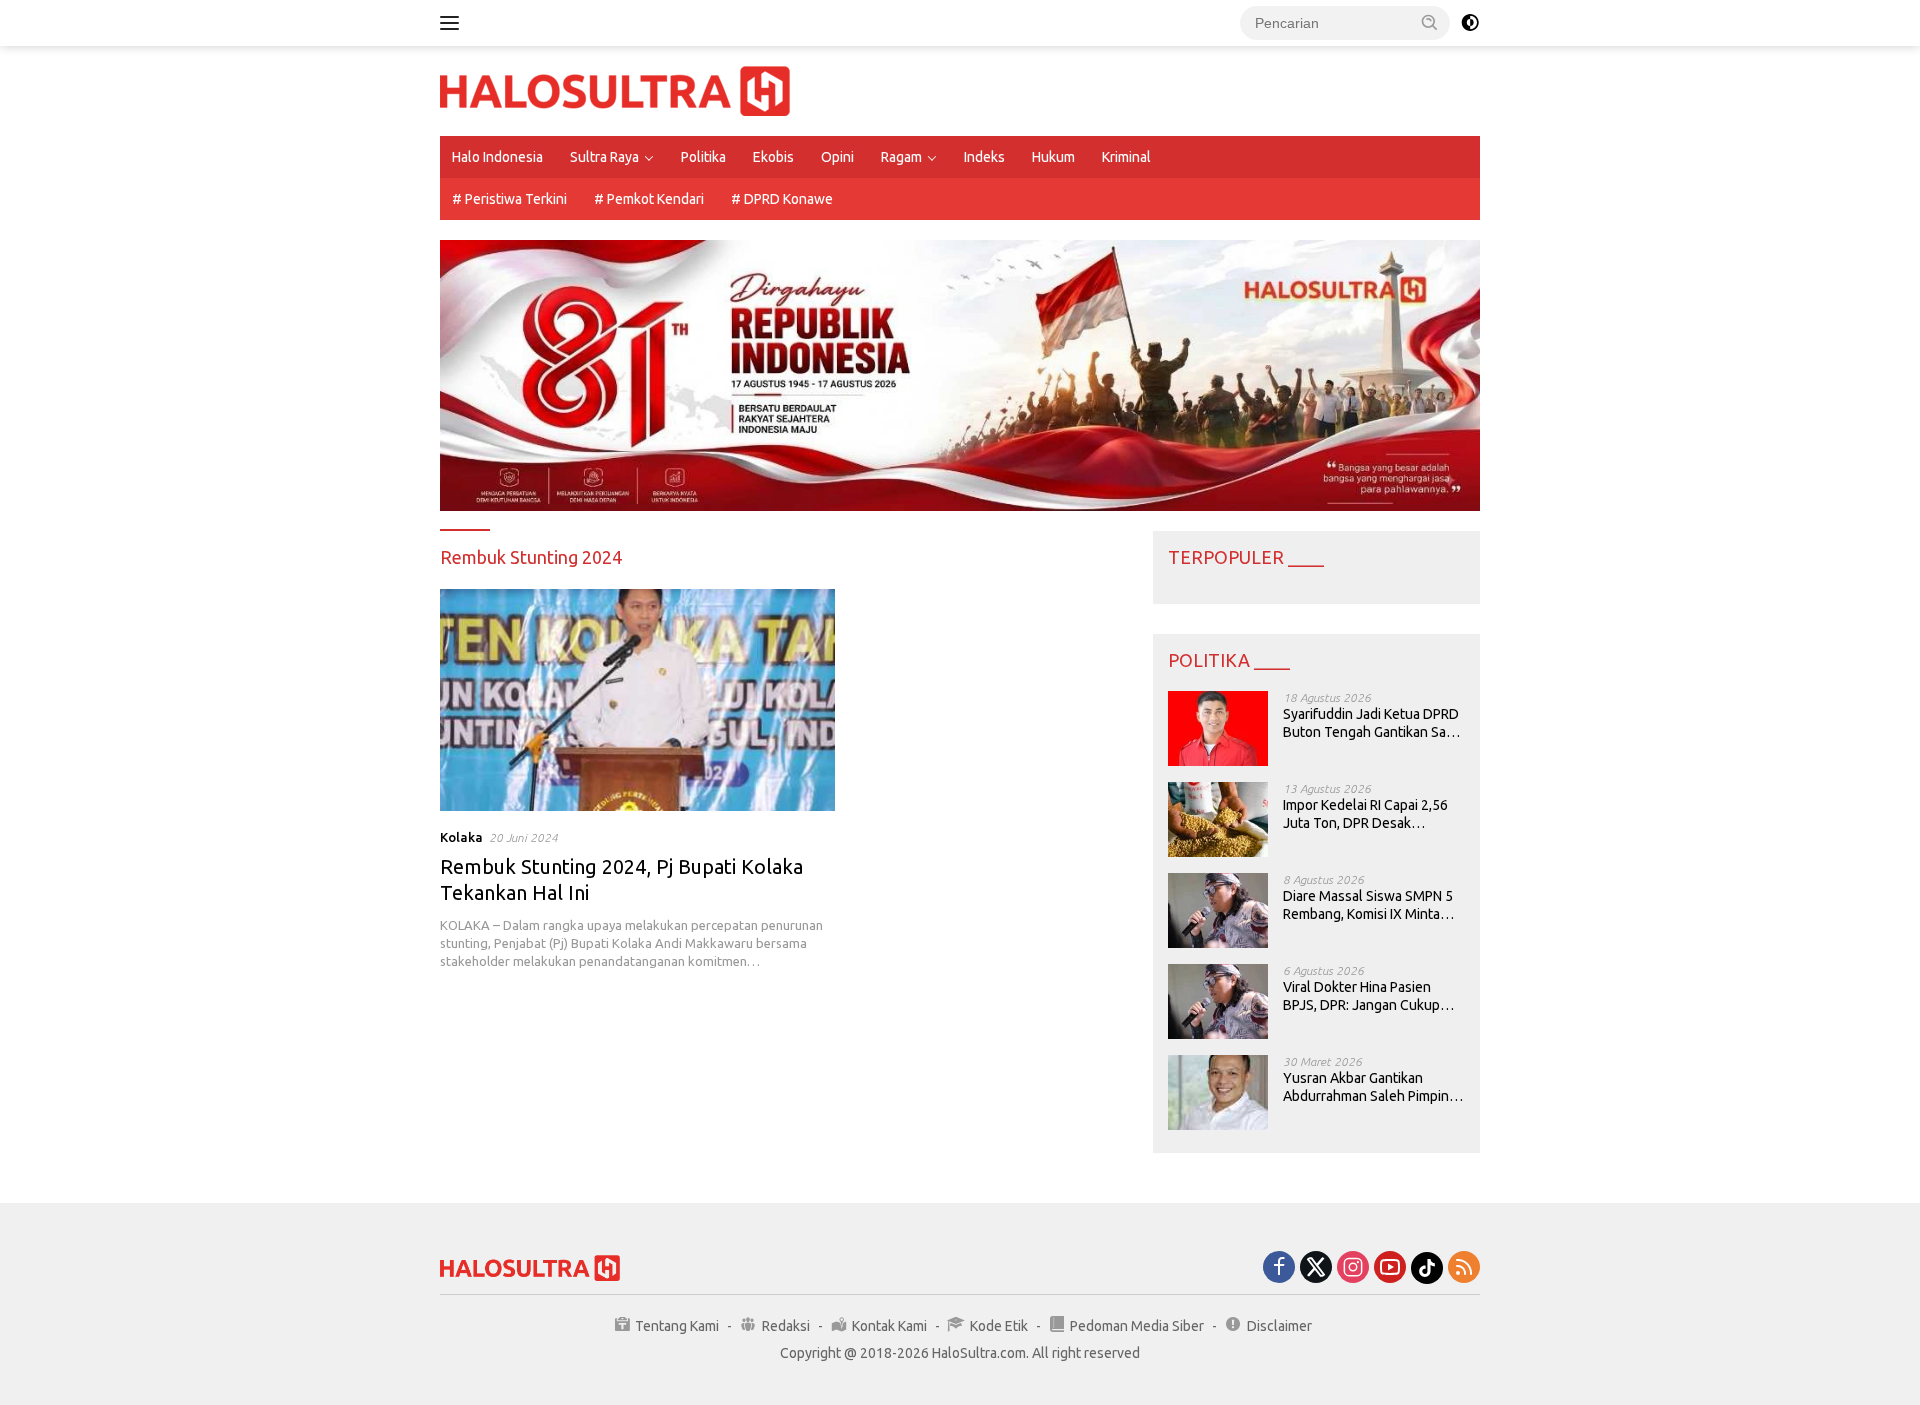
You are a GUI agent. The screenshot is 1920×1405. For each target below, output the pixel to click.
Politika (703, 157)
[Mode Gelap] (1470, 23)
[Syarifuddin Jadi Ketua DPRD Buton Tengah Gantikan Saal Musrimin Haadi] (1218, 728)
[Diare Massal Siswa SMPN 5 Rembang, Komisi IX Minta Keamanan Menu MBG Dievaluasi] (1218, 910)
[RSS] (1464, 1268)
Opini (837, 157)
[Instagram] (1353, 1268)
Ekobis (773, 157)
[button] (1430, 22)
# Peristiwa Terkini (509, 199)
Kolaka (461, 837)
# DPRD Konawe (782, 199)
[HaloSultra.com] (615, 90)
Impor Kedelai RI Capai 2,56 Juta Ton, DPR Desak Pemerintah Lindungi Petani (1367, 814)
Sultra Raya (604, 157)
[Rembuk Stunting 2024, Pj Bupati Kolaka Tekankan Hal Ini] (637, 700)
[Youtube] (1390, 1268)
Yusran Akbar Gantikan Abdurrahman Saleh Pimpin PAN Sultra (1366, 1087)
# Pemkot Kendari (649, 199)
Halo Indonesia (497, 157)
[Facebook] (1279, 1268)
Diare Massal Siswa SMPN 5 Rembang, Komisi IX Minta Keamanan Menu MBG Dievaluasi (1368, 905)
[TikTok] (1427, 1268)
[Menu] (453, 23)
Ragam (901, 157)
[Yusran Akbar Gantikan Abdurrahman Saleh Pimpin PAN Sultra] (1218, 1092)
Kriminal (1126, 157)
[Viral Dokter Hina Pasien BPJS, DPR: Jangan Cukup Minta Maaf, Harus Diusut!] (1218, 1001)
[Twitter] (1316, 1268)
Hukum (1053, 157)
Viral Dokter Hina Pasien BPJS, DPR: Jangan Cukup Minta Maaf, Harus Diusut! (1361, 996)
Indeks (984, 157)
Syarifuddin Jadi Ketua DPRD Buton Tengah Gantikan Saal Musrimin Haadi (1371, 723)
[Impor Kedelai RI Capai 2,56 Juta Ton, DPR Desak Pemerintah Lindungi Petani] (1218, 819)
